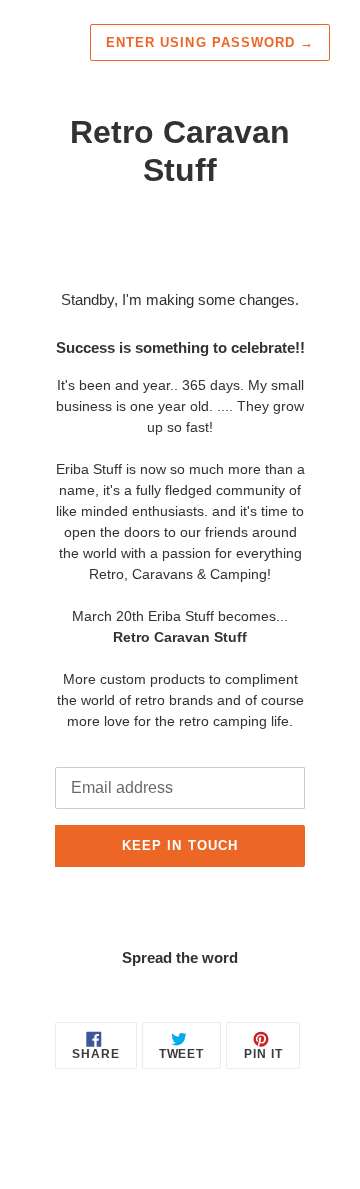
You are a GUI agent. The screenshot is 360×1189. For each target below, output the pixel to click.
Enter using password (210, 42)
